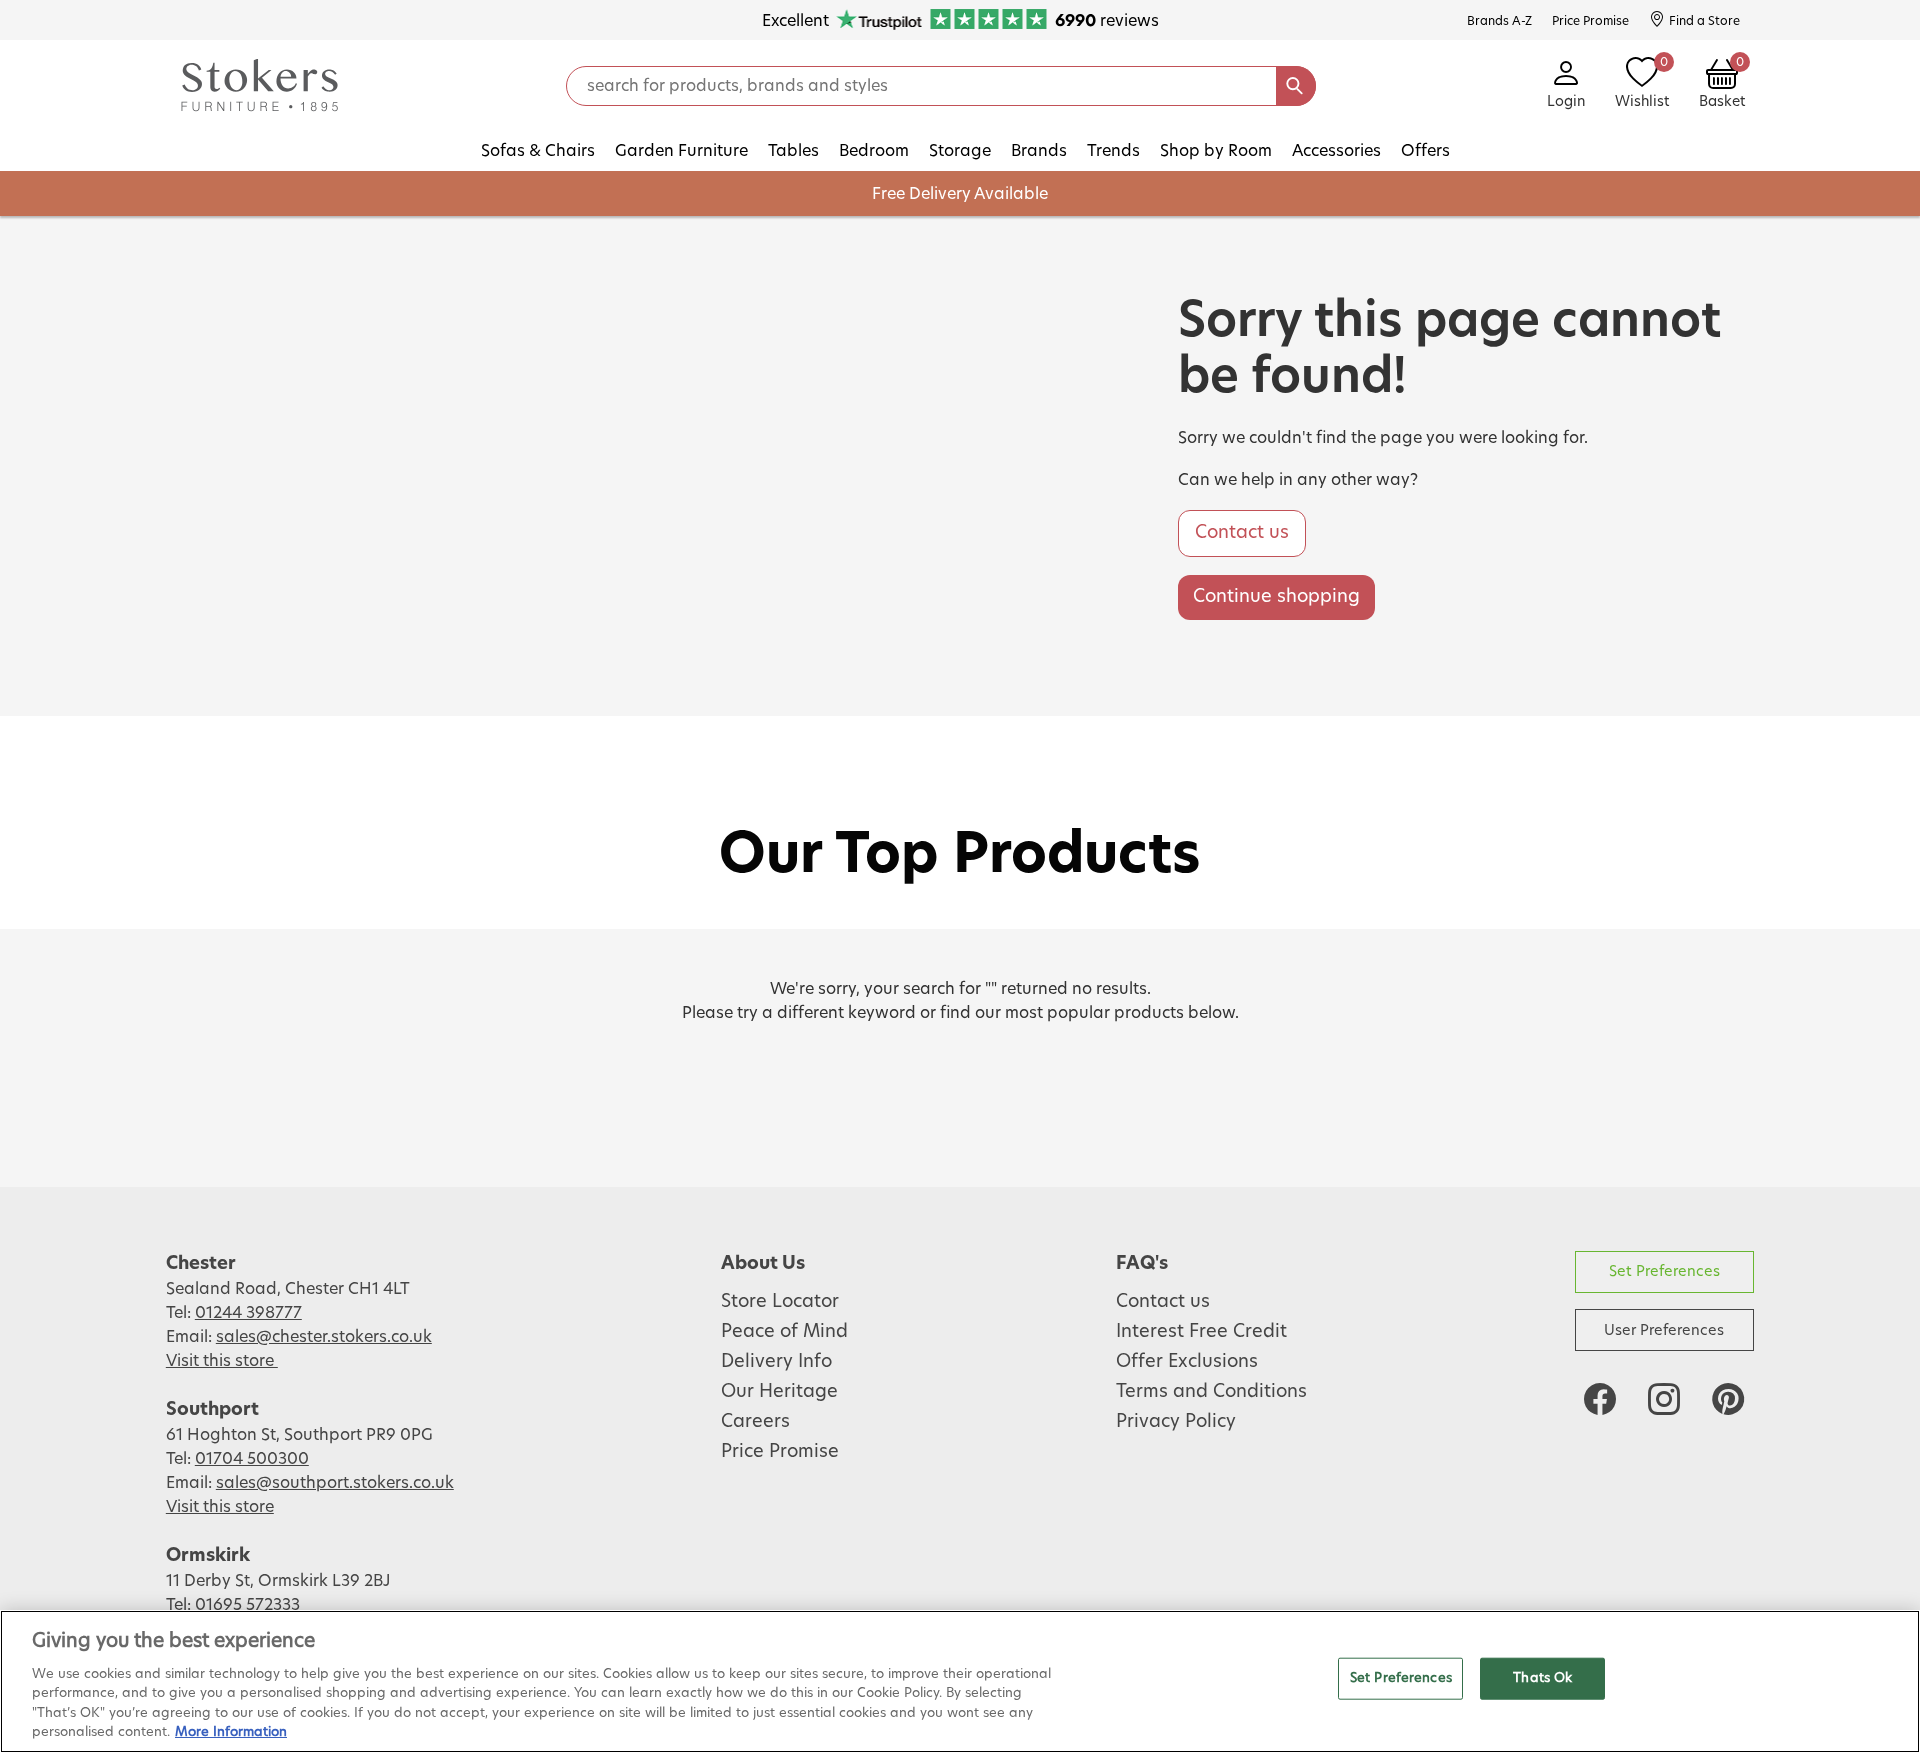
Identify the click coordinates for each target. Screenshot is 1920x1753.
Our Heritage (779, 1392)
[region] (960, 1681)
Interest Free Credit (1201, 1332)
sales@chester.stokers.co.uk (324, 1337)
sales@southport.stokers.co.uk (335, 1483)
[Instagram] (1664, 1399)
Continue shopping (1276, 597)
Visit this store (222, 1361)
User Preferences (1664, 1330)
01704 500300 (252, 1459)
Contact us (1242, 533)
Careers (755, 1422)
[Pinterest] (1728, 1399)
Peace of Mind (784, 1332)
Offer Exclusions (1187, 1362)
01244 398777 (248, 1313)
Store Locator (780, 1302)
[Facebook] (1600, 1399)
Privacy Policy (1176, 1422)
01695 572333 (247, 1605)
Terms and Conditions (1211, 1392)
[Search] (1296, 86)
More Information (231, 1732)
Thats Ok (1542, 1678)
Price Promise (780, 1452)
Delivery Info (776, 1362)
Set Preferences (1664, 1271)
